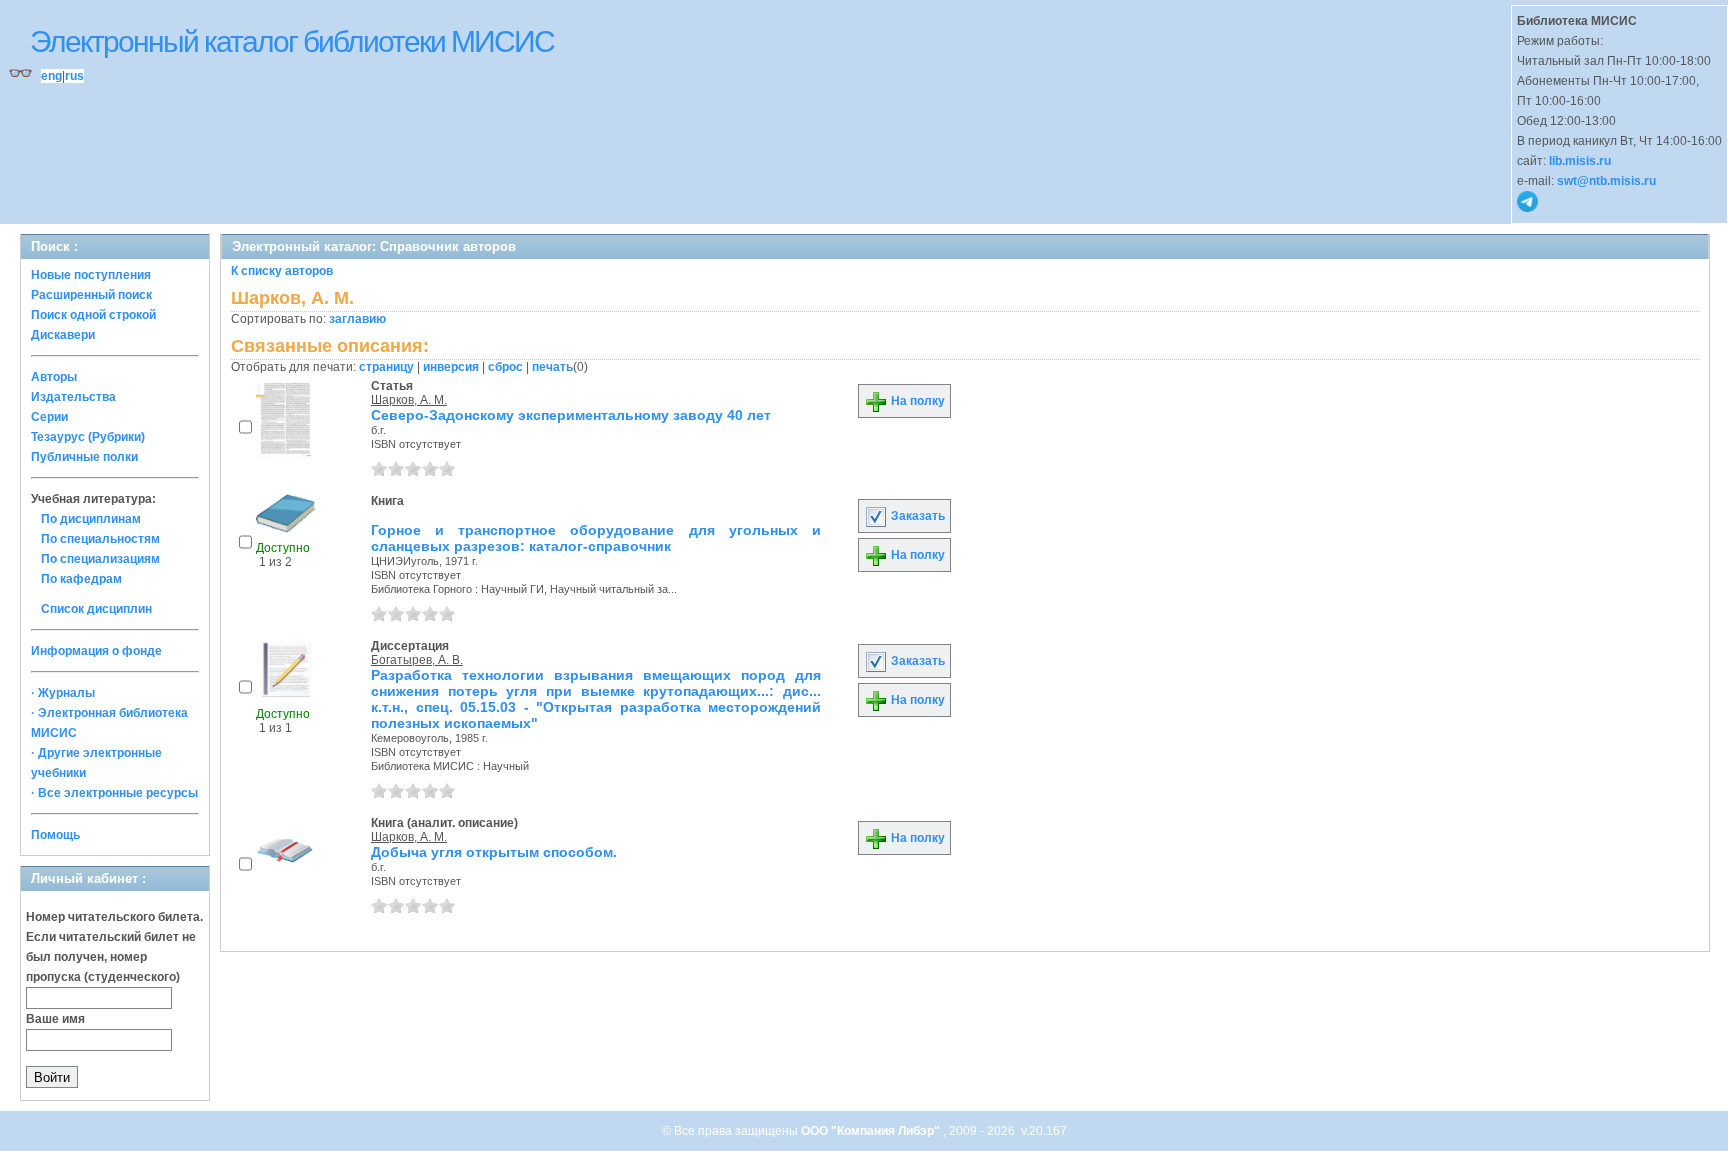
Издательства (73, 397)
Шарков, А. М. (409, 400)
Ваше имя (55, 1019)
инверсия (451, 367)
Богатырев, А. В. (417, 660)
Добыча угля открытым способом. (494, 852)
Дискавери (63, 335)
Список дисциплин (96, 609)
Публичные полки (84, 457)
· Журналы (63, 693)
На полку (916, 401)
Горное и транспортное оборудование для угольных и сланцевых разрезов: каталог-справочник (596, 538)
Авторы (54, 377)
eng (51, 76)
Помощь (55, 835)
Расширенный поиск (91, 295)
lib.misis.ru (1580, 161)
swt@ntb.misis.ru (1606, 181)
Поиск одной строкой (93, 315)
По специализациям (100, 559)
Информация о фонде (96, 651)
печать (552, 367)
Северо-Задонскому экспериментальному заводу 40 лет (571, 415)
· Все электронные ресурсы (114, 793)
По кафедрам (81, 579)
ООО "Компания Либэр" (872, 1131)
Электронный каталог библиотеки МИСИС (292, 41)
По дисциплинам (91, 519)
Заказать (916, 516)
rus (74, 76)
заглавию (357, 319)
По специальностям (100, 539)
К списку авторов (282, 271)
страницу (386, 367)
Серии (49, 417)
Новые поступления (91, 275)
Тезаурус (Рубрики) (88, 437)
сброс (505, 367)
